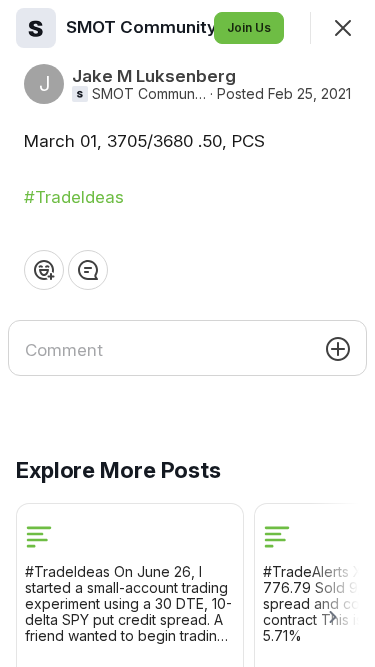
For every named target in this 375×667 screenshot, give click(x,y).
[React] (44, 270)
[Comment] (88, 270)
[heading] (165, 27)
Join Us (249, 27)
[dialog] (187, 333)
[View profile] (36, 28)
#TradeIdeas (74, 197)
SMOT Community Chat (149, 94)
